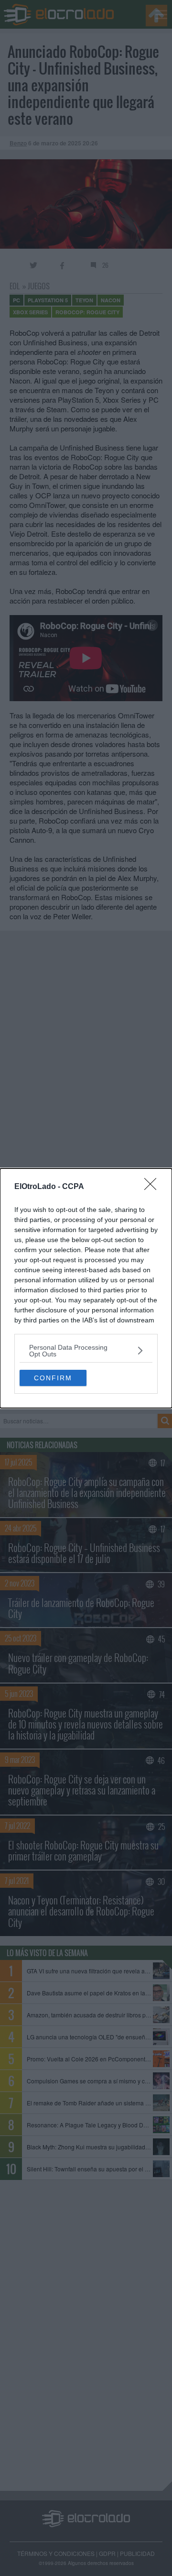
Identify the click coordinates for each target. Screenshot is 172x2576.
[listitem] (86, 1351)
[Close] (153, 1187)
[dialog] (86, 1288)
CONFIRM (53, 1378)
